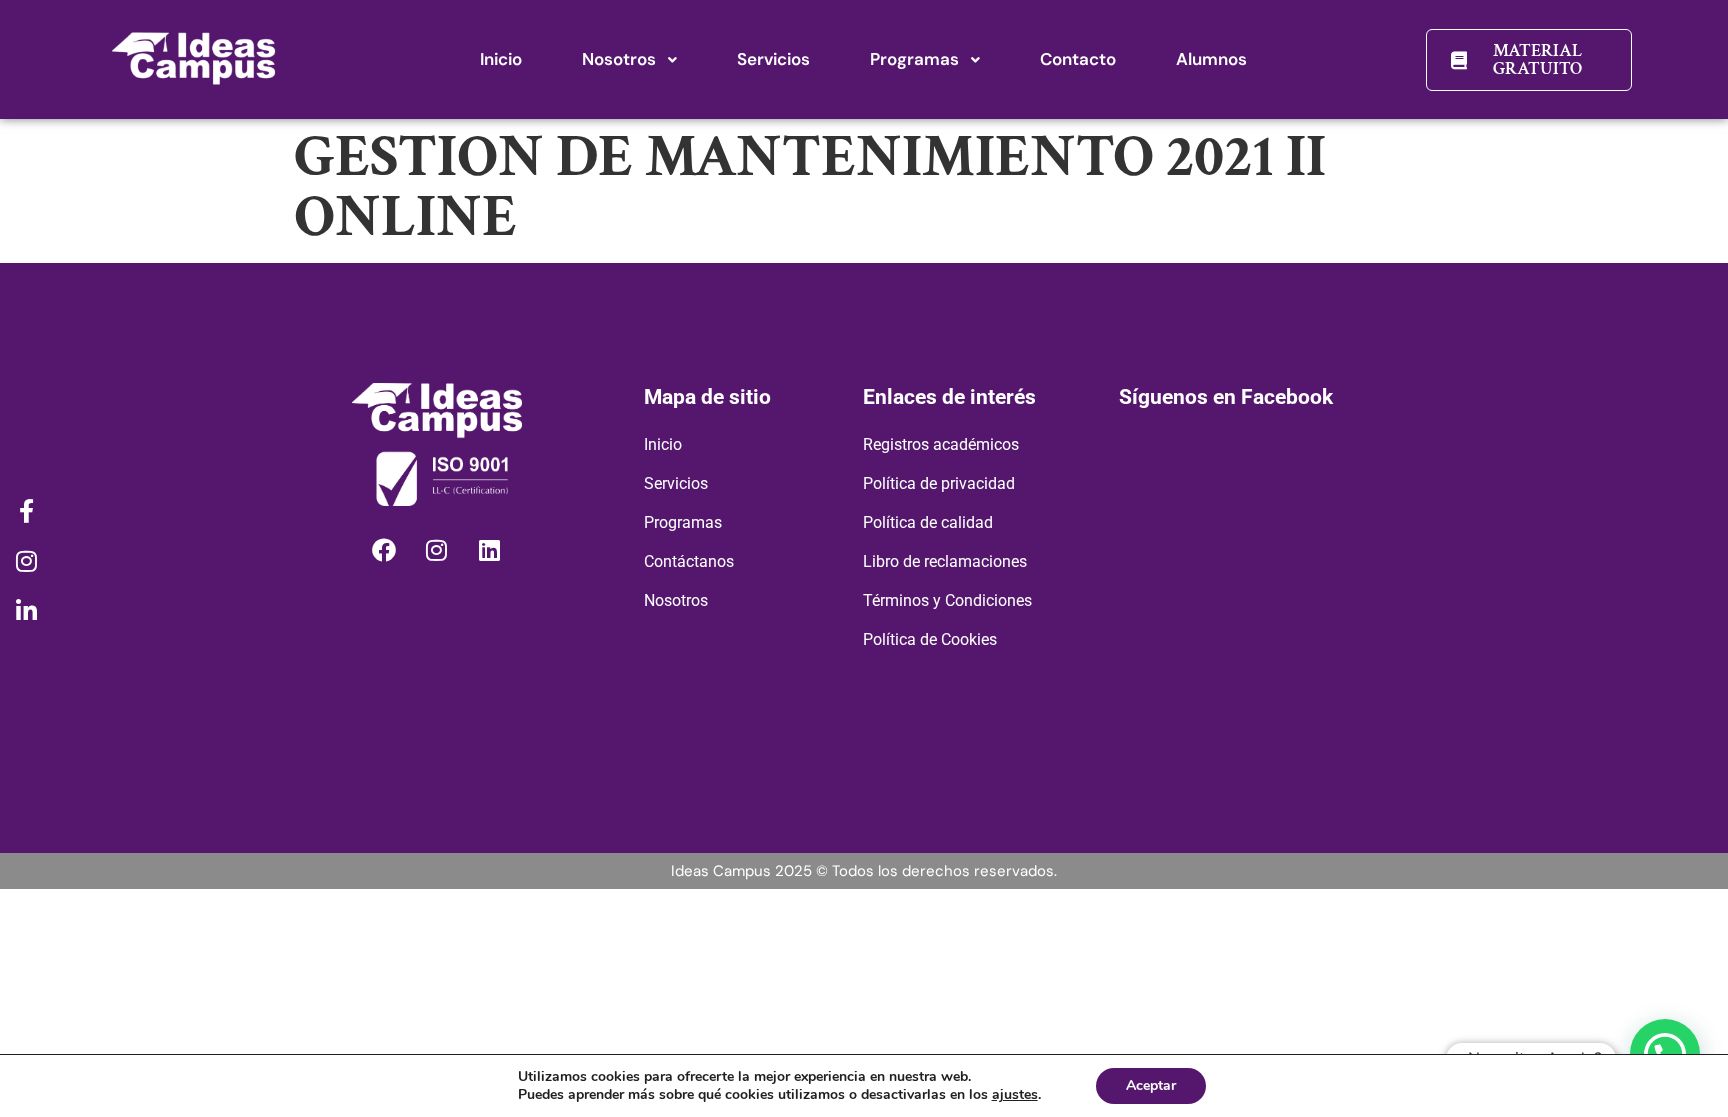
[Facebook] (384, 550)
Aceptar (1151, 1085)
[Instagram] (437, 550)
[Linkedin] (490, 550)
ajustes (1015, 1095)
